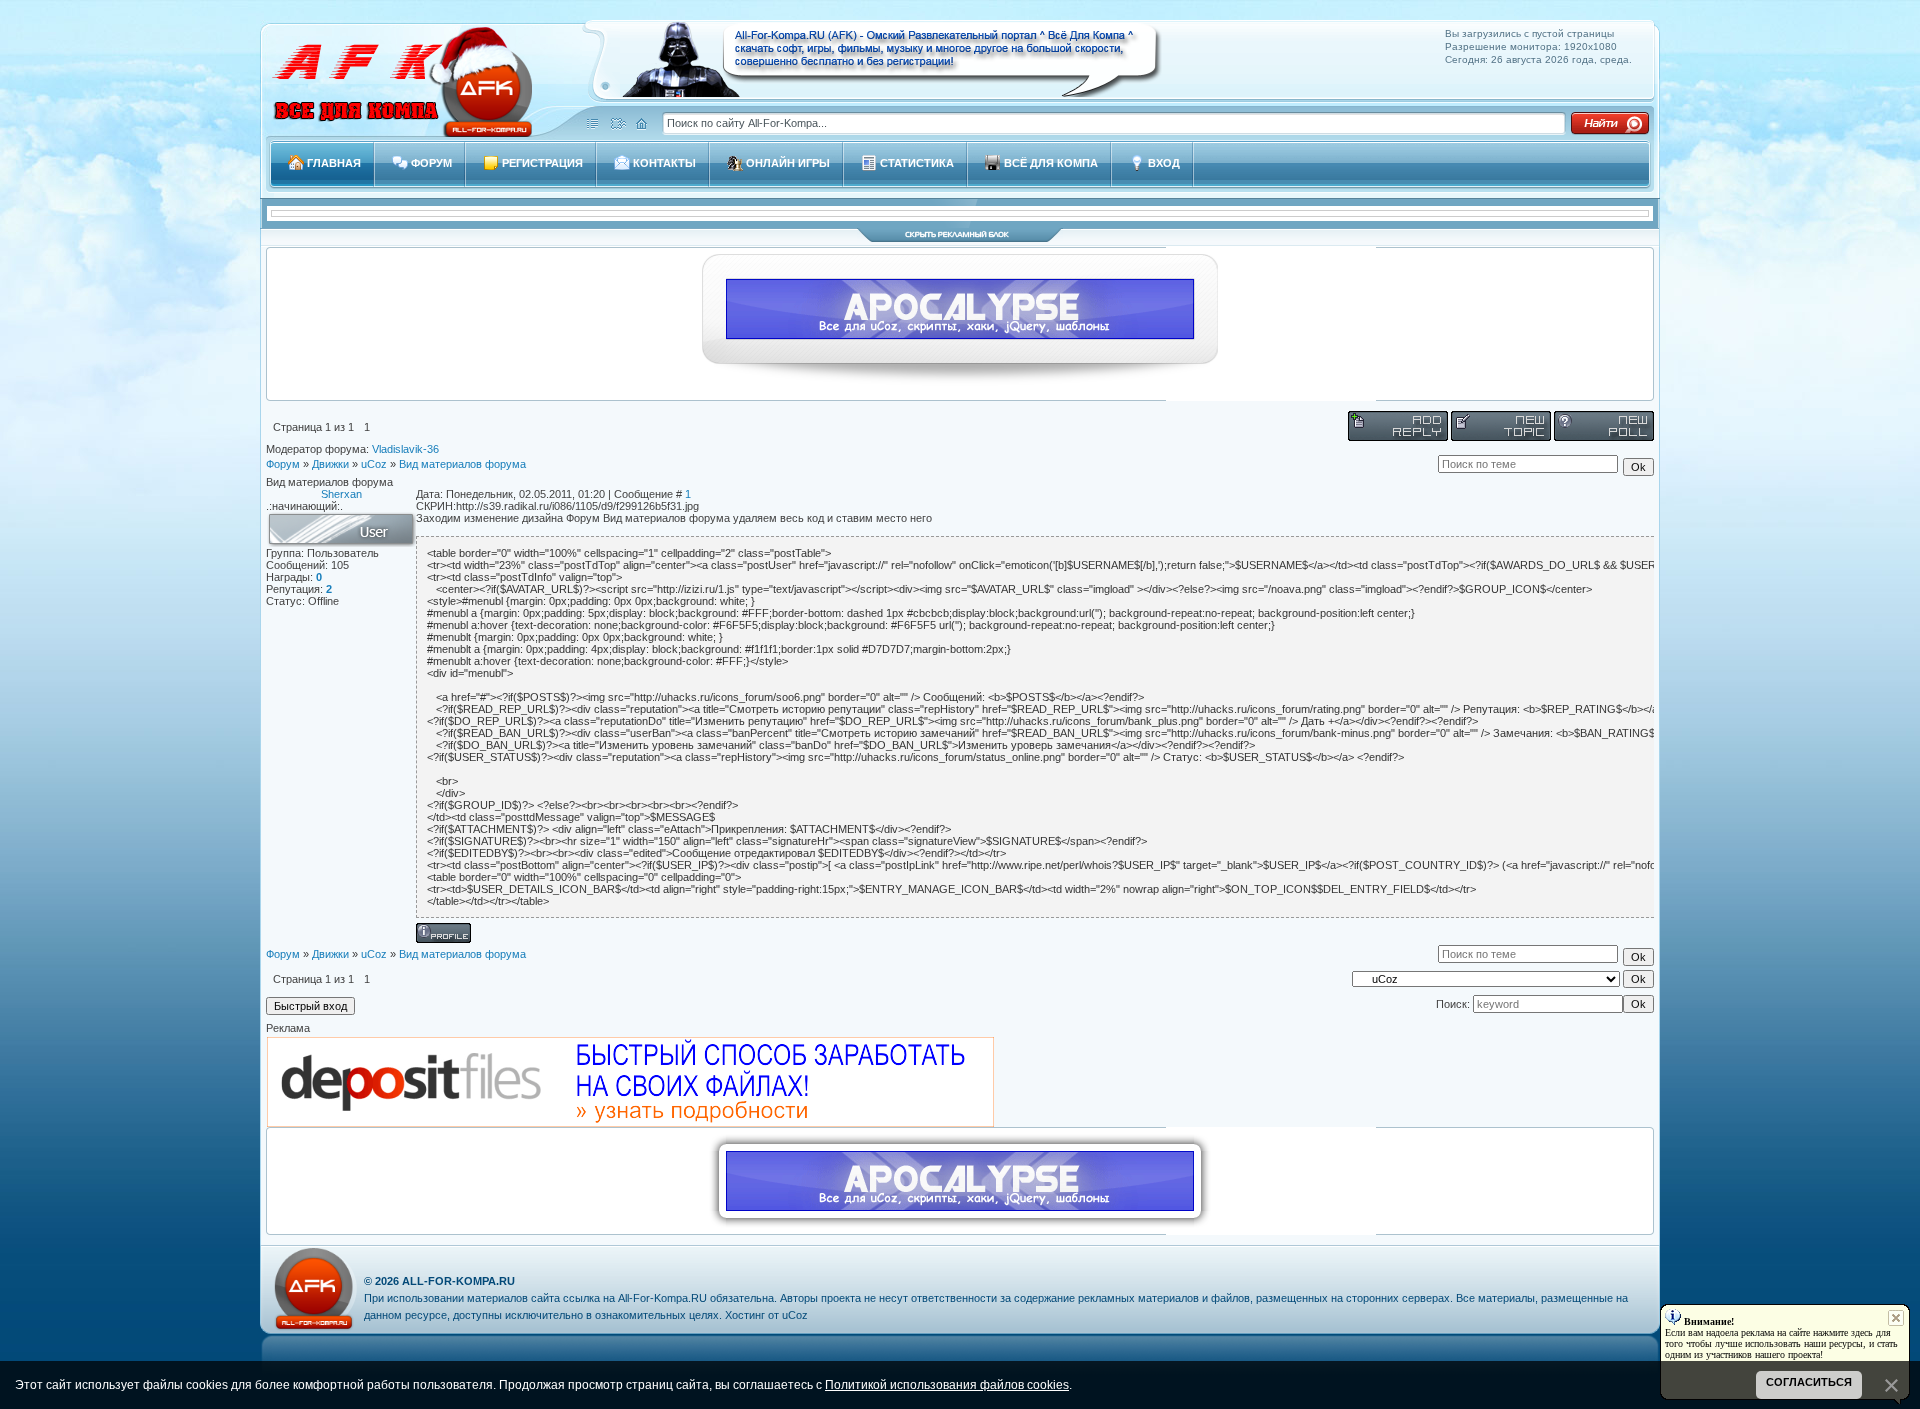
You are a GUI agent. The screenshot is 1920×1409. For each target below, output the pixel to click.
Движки (330, 464)
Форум (283, 464)
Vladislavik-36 (405, 449)
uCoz (374, 464)
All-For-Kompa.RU (458, 1281)
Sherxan (341, 494)
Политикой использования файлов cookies (947, 1385)
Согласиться (1809, 1382)
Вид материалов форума (462, 464)
